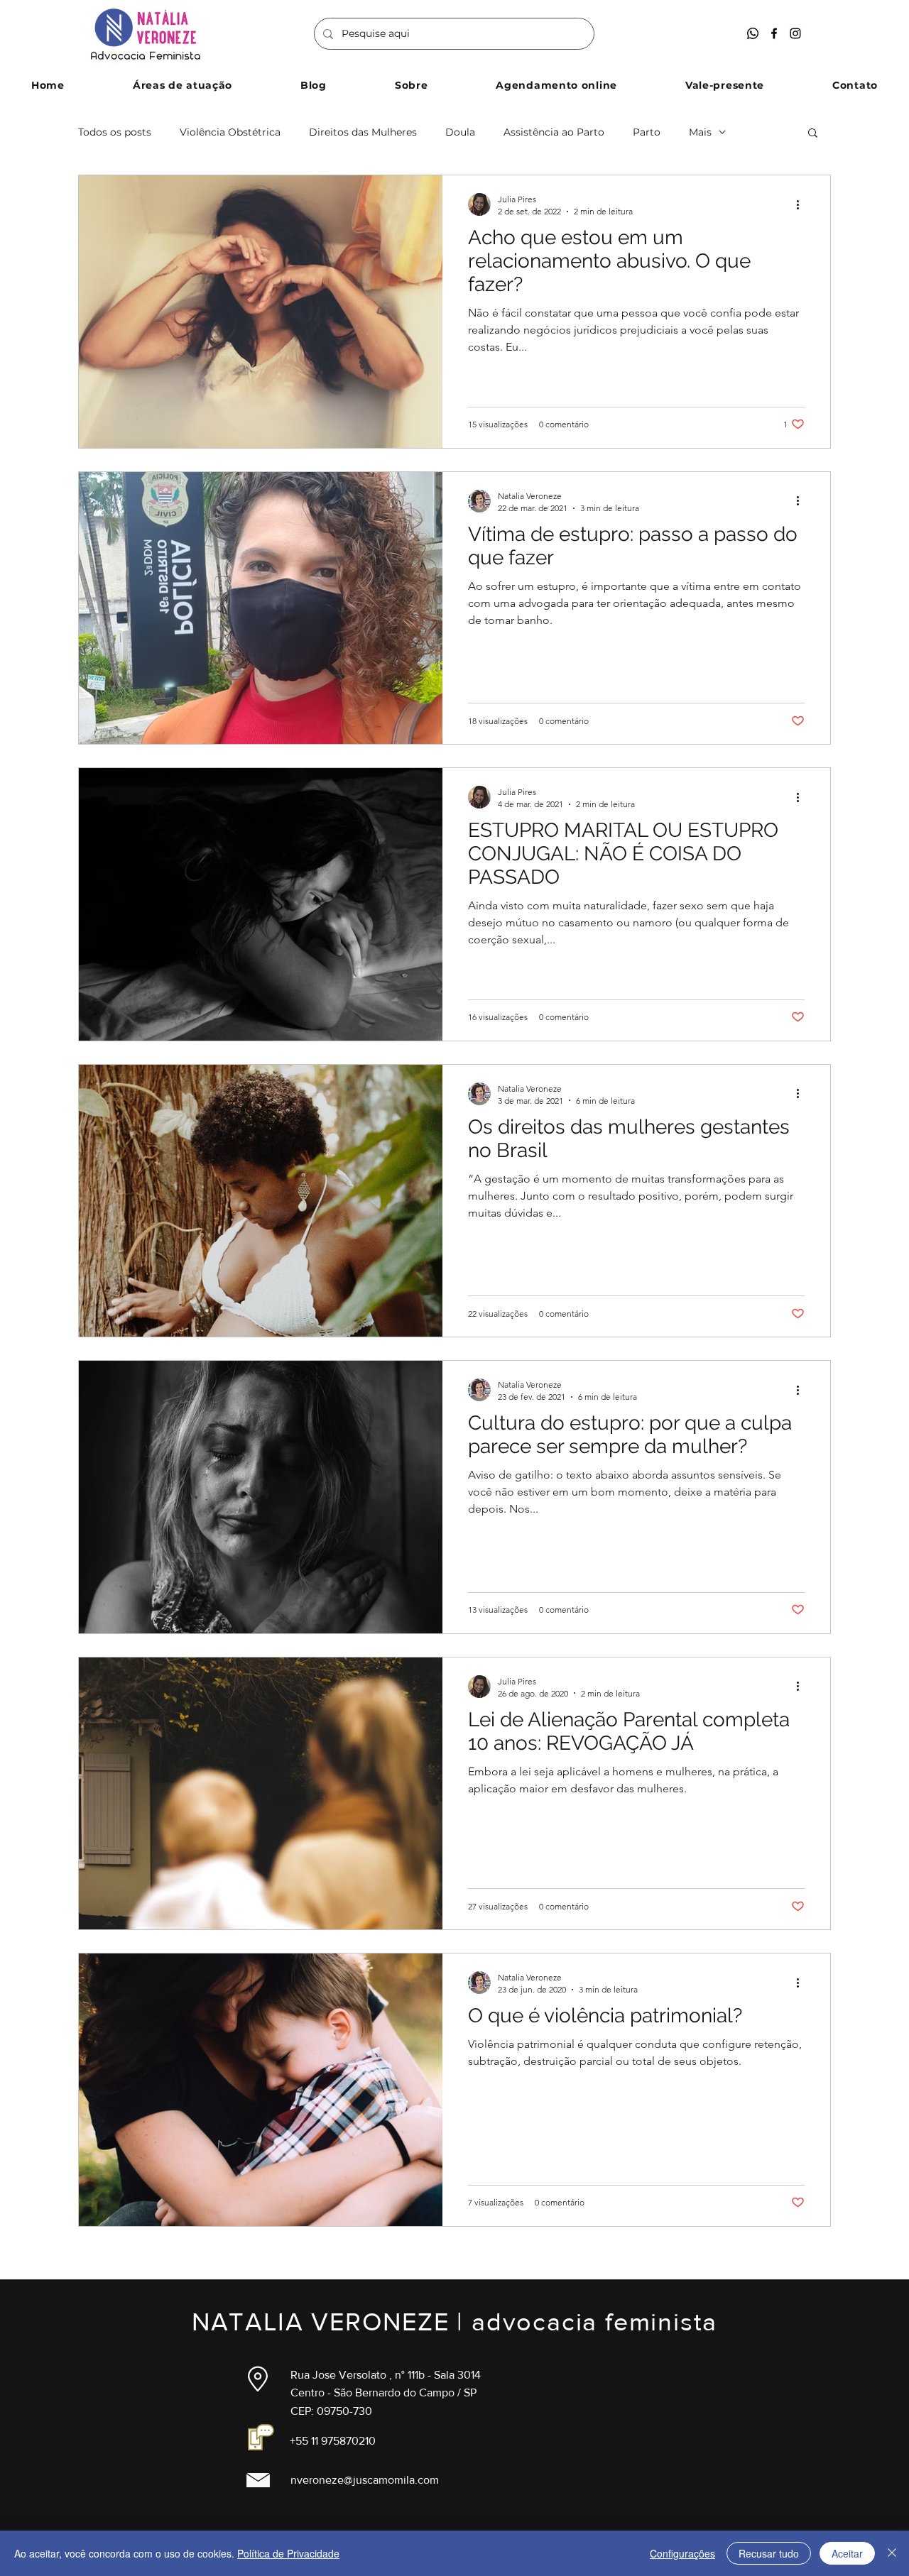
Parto (647, 132)
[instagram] (795, 33)
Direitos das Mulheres (363, 132)
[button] (183, 85)
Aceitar (847, 2553)
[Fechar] (892, 2553)
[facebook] (774, 33)
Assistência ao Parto (554, 132)
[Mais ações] (802, 204)
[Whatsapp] (753, 33)
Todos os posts (115, 132)
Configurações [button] (682, 2553)
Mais (700, 132)
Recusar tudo (769, 2553)
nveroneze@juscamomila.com (365, 2480)
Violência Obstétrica (230, 132)
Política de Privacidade (288, 2553)
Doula (460, 132)
